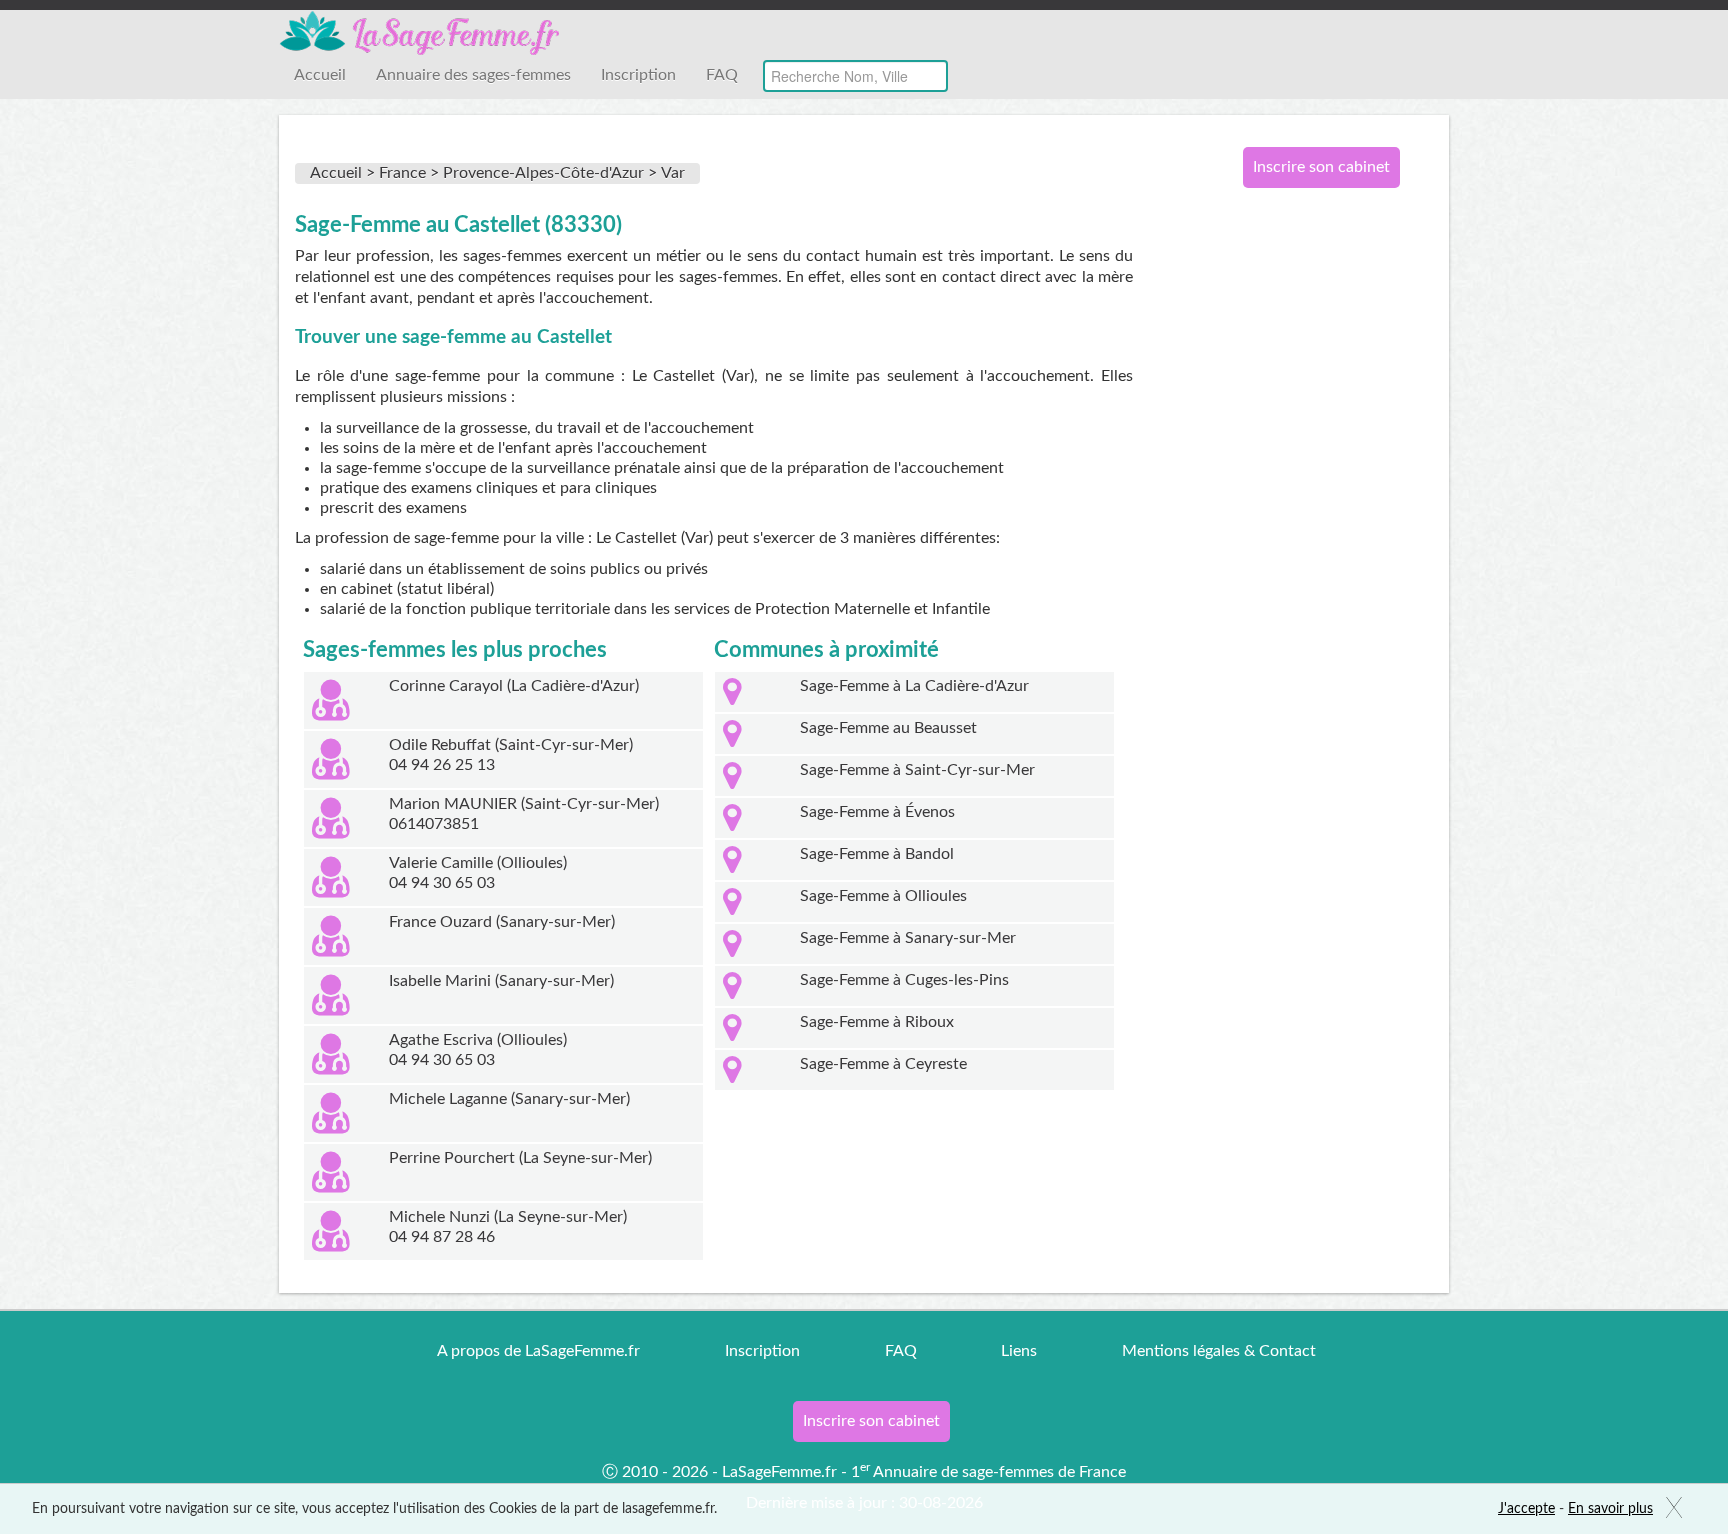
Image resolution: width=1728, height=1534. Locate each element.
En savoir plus (1610, 1509)
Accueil (320, 75)
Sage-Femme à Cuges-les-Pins (904, 980)
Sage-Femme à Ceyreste (883, 1064)
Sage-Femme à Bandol (877, 854)
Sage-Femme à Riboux (877, 1022)
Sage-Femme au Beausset (888, 728)
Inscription (638, 75)
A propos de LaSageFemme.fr (538, 1351)
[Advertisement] (1314, 528)
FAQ (722, 75)
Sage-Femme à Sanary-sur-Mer (908, 938)
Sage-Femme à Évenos (877, 812)
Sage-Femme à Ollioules (883, 896)
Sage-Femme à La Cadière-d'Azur (914, 686)
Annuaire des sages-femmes (473, 75)
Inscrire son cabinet (1321, 167)
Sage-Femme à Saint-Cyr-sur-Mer (917, 770)
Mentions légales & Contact (1219, 1351)
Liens (1019, 1351)
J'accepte (1526, 1509)
